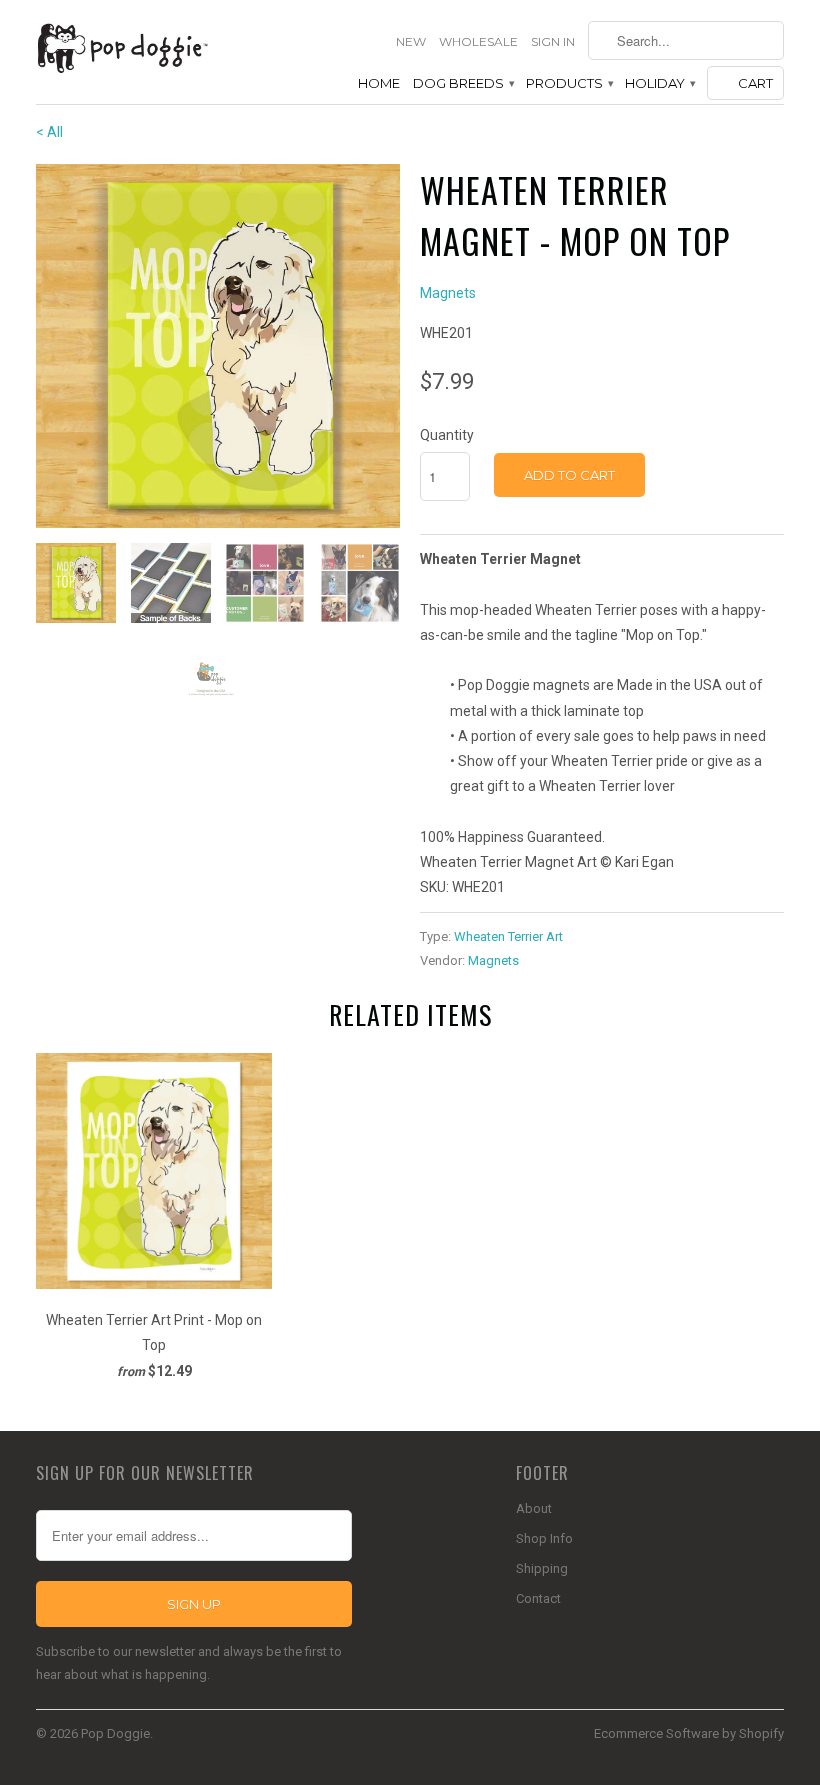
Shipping (542, 1568)
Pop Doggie (115, 1733)
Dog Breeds (463, 83)
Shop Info (544, 1538)
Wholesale (478, 41)
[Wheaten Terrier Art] (218, 346)
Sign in (553, 41)
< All (49, 132)
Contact (538, 1598)
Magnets (448, 293)
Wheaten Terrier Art (508, 936)
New (411, 41)
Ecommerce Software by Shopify (689, 1733)
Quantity (447, 435)
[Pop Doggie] (122, 46)
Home (379, 83)
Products (569, 83)
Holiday (659, 83)
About (534, 1508)
